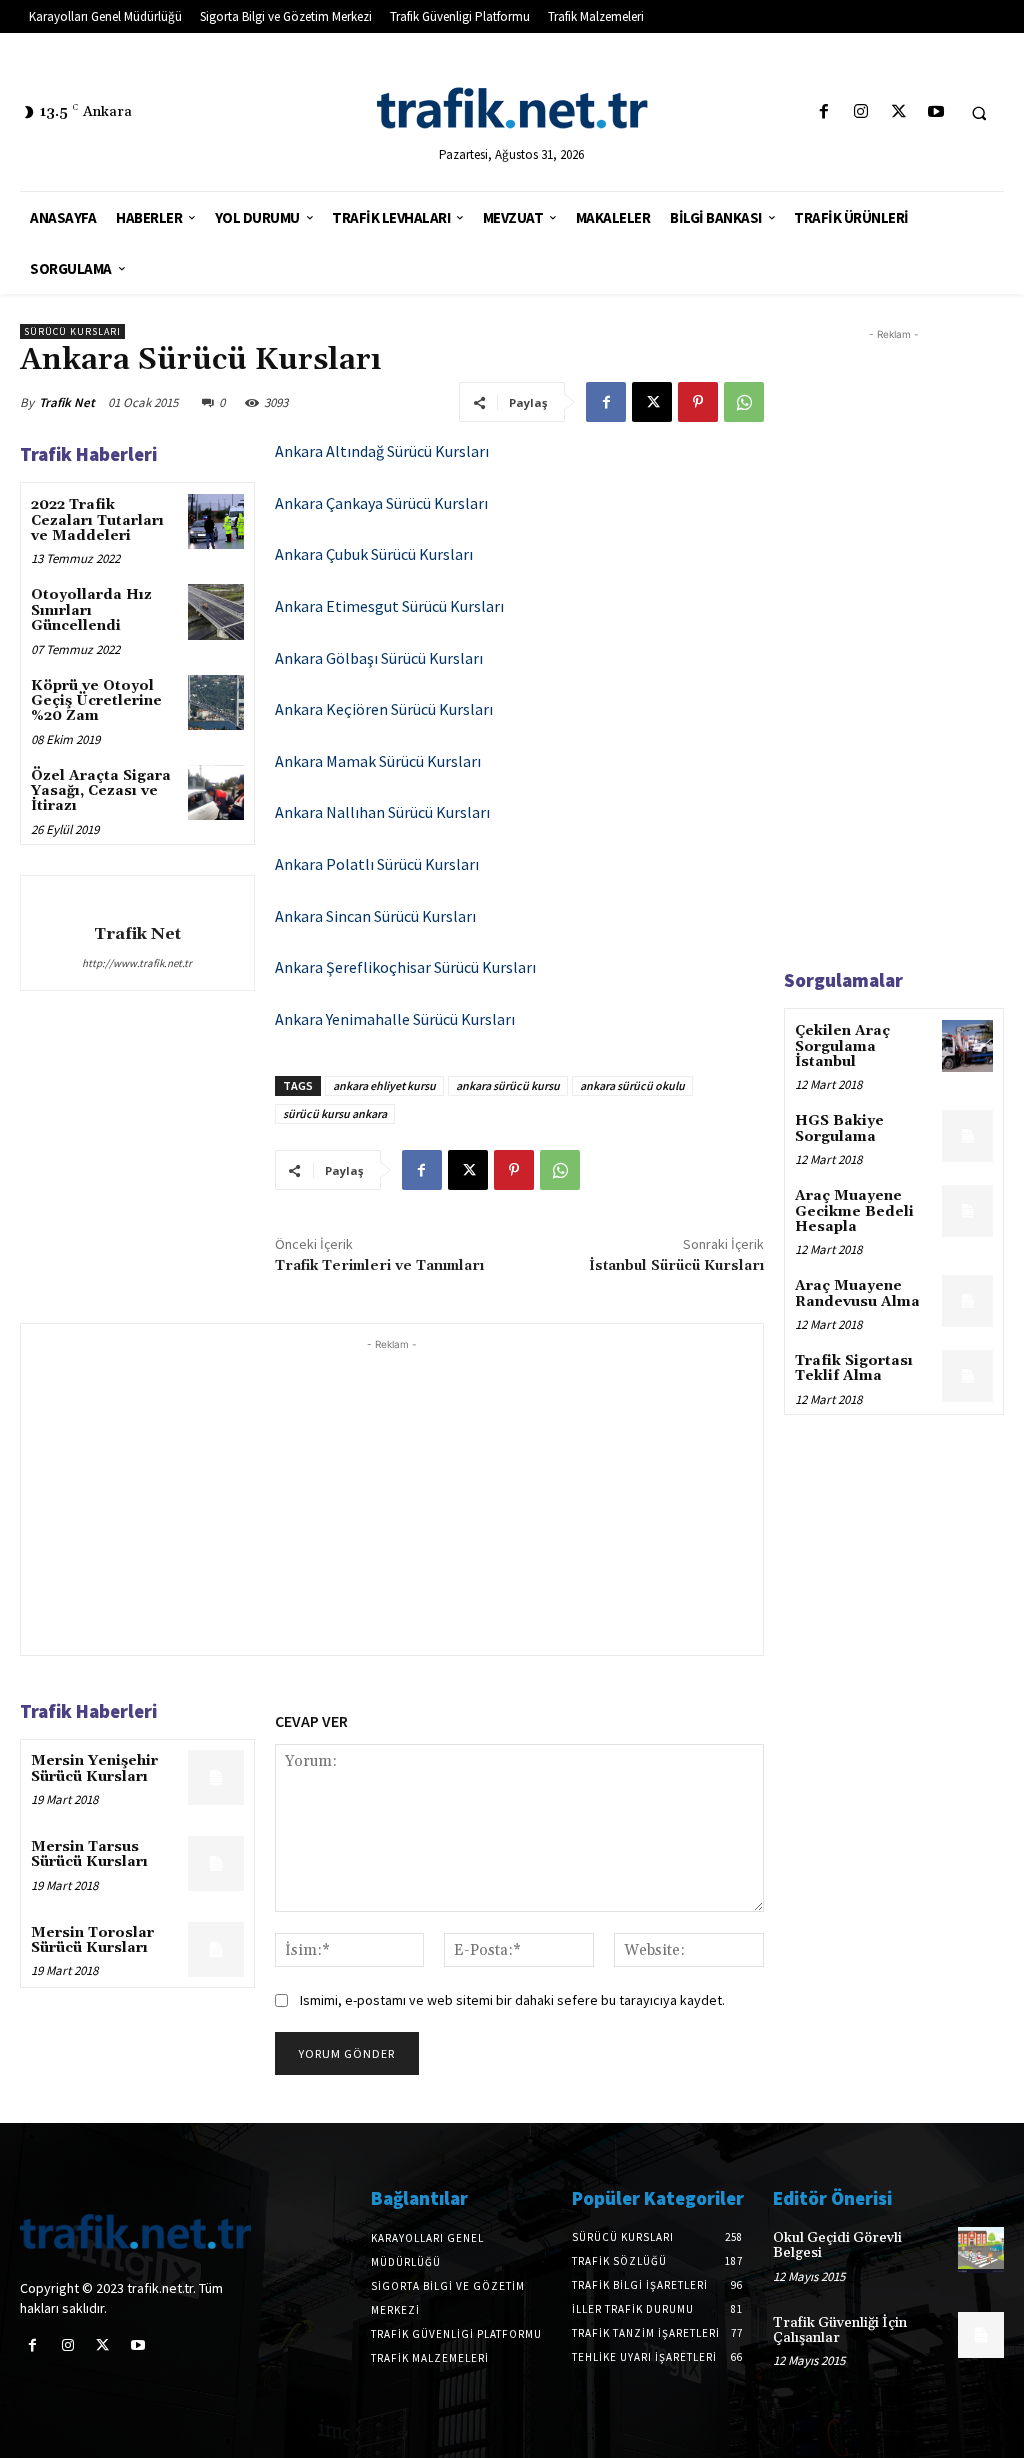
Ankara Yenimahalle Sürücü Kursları (395, 1019)
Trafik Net (67, 402)
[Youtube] (935, 112)
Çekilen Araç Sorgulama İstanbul (842, 1046)
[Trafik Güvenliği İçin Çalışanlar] (981, 2335)
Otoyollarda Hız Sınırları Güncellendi (91, 610)
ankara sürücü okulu (632, 1085)
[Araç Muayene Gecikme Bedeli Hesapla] (967, 1210)
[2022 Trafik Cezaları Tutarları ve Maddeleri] (215, 521)
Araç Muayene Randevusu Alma (857, 1293)
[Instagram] (861, 112)
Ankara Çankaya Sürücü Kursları (381, 503)
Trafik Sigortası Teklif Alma (854, 1368)
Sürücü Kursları (72, 331)
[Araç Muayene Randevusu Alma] (967, 1300)
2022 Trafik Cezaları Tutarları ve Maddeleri (97, 520)
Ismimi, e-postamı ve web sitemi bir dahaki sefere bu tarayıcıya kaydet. (512, 2000)
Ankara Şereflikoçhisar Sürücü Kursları (405, 967)
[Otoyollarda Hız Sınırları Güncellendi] (215, 611)
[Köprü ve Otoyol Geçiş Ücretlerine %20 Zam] (215, 702)
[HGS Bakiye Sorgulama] (967, 1135)
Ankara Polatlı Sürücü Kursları (377, 864)
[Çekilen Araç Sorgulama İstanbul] (967, 1045)
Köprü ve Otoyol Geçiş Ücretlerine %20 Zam (96, 701)
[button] (979, 113)
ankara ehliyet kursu (384, 1085)
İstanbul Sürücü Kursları (676, 1266)
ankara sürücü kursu (508, 1085)
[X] (898, 112)
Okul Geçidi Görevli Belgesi (837, 2245)
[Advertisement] (392, 1495)
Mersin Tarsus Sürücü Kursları (89, 1854)
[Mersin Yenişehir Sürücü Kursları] (215, 1777)
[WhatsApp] (744, 402)
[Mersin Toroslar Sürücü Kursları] (215, 1949)
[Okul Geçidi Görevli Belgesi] (981, 2250)
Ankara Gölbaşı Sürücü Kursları (379, 658)
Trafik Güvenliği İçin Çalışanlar (840, 2330)
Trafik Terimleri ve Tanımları (379, 1266)
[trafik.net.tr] (512, 108)
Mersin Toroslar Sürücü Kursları (92, 1940)
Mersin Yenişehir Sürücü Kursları (94, 1768)
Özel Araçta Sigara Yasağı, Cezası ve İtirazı (101, 791)
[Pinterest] (698, 402)
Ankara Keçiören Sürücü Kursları (384, 709)
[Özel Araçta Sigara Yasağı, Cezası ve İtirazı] (215, 792)
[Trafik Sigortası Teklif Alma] (967, 1375)
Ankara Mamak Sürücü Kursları (378, 761)
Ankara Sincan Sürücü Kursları (375, 916)
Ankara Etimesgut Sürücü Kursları (389, 606)
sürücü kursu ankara (335, 1113)
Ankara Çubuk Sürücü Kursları (374, 554)
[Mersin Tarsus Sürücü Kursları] (215, 1863)
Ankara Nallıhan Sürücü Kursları (382, 812)
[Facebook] (824, 112)
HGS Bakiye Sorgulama (839, 1128)
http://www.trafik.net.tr (137, 963)
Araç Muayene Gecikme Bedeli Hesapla (854, 1211)
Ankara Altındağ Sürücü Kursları (382, 451)
